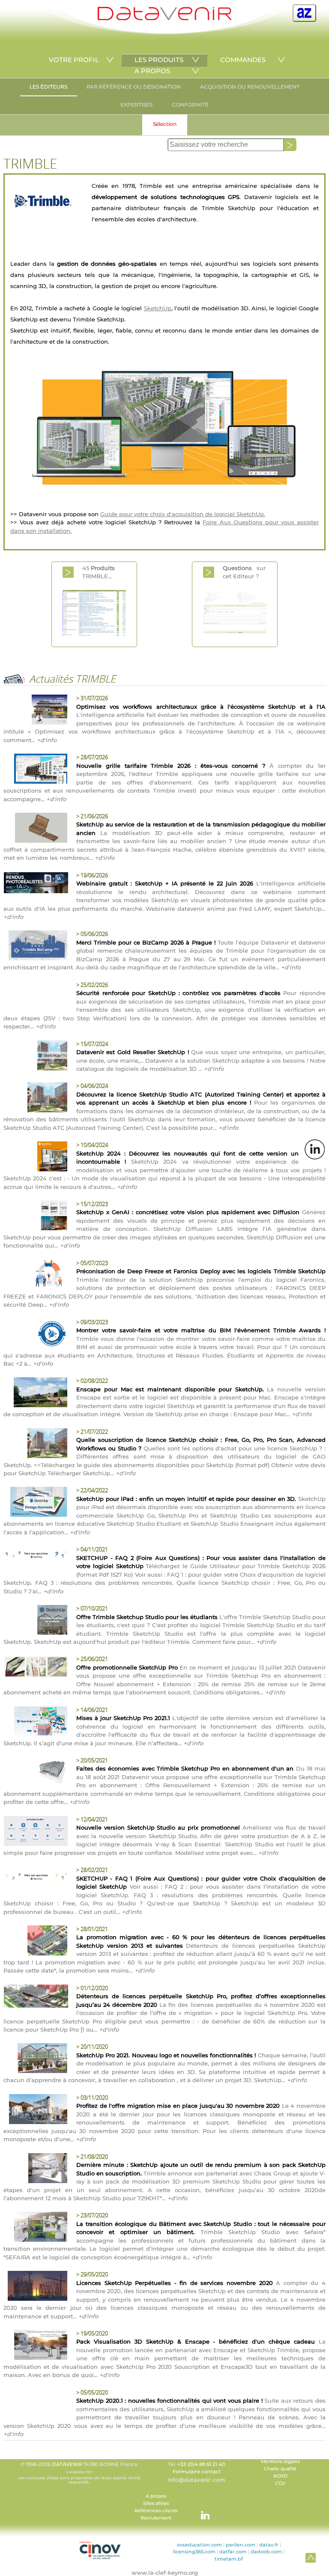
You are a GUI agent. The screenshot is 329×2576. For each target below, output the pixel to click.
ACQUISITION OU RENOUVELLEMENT (250, 87)
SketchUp (158, 308)
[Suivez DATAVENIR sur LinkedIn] (201, 2511)
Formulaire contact (197, 2472)
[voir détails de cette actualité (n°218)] (36, 2110)
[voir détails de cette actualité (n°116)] (36, 2287)
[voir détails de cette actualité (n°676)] (36, 1099)
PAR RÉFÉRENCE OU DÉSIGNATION (134, 87)
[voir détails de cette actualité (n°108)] (36, 2346)
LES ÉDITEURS (48, 87)
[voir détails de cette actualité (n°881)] (36, 884)
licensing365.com (194, 2552)
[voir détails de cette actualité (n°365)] (36, 1668)
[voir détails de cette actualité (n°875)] (36, 947)
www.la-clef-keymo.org (165, 2573)
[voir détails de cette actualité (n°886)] (36, 770)
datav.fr (269, 2545)
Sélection (165, 124)
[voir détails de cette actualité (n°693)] (36, 1057)
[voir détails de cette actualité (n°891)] (36, 711)
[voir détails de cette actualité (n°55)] (36, 1878)
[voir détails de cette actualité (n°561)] (36, 1276)
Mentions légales (280, 2462)
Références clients (156, 2511)
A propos (156, 2496)
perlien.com (241, 2545)
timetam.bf (229, 2559)
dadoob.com (266, 2552)
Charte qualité (280, 2469)
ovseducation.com (199, 2545)
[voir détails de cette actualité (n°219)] (36, 1556)
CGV (280, 2483)
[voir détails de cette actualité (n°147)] (36, 2228)
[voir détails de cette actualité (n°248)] (36, 1997)
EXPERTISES (136, 105)
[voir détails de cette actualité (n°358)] (36, 1723)
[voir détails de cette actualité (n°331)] (36, 1832)
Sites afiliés (156, 2503)
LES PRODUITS (159, 60)
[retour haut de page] (311, 2558)
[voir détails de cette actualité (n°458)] (36, 1393)
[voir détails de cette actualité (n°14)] (36, 1621)
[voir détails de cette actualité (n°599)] (36, 1217)
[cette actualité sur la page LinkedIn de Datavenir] (315, 1149)
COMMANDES (243, 60)
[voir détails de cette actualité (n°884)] (36, 829)
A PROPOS (152, 71)
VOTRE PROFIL (74, 60)
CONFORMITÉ (190, 105)
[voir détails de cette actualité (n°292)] (36, 1942)
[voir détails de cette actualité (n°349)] (36, 1773)
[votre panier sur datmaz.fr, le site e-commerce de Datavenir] (304, 13)
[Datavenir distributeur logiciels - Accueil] (164, 18)
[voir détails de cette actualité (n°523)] (36, 1335)
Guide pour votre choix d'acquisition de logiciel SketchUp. (183, 514)
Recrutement (156, 2518)
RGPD (280, 2476)
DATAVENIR (67, 2464)
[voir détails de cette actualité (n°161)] (36, 2169)
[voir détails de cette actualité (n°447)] (36, 1444)
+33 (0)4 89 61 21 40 (201, 2464)
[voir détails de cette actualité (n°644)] (36, 1158)
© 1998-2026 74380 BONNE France (79, 2473)
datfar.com (233, 2552)
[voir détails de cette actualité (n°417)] (36, 1503)
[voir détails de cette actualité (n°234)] (36, 2059)
